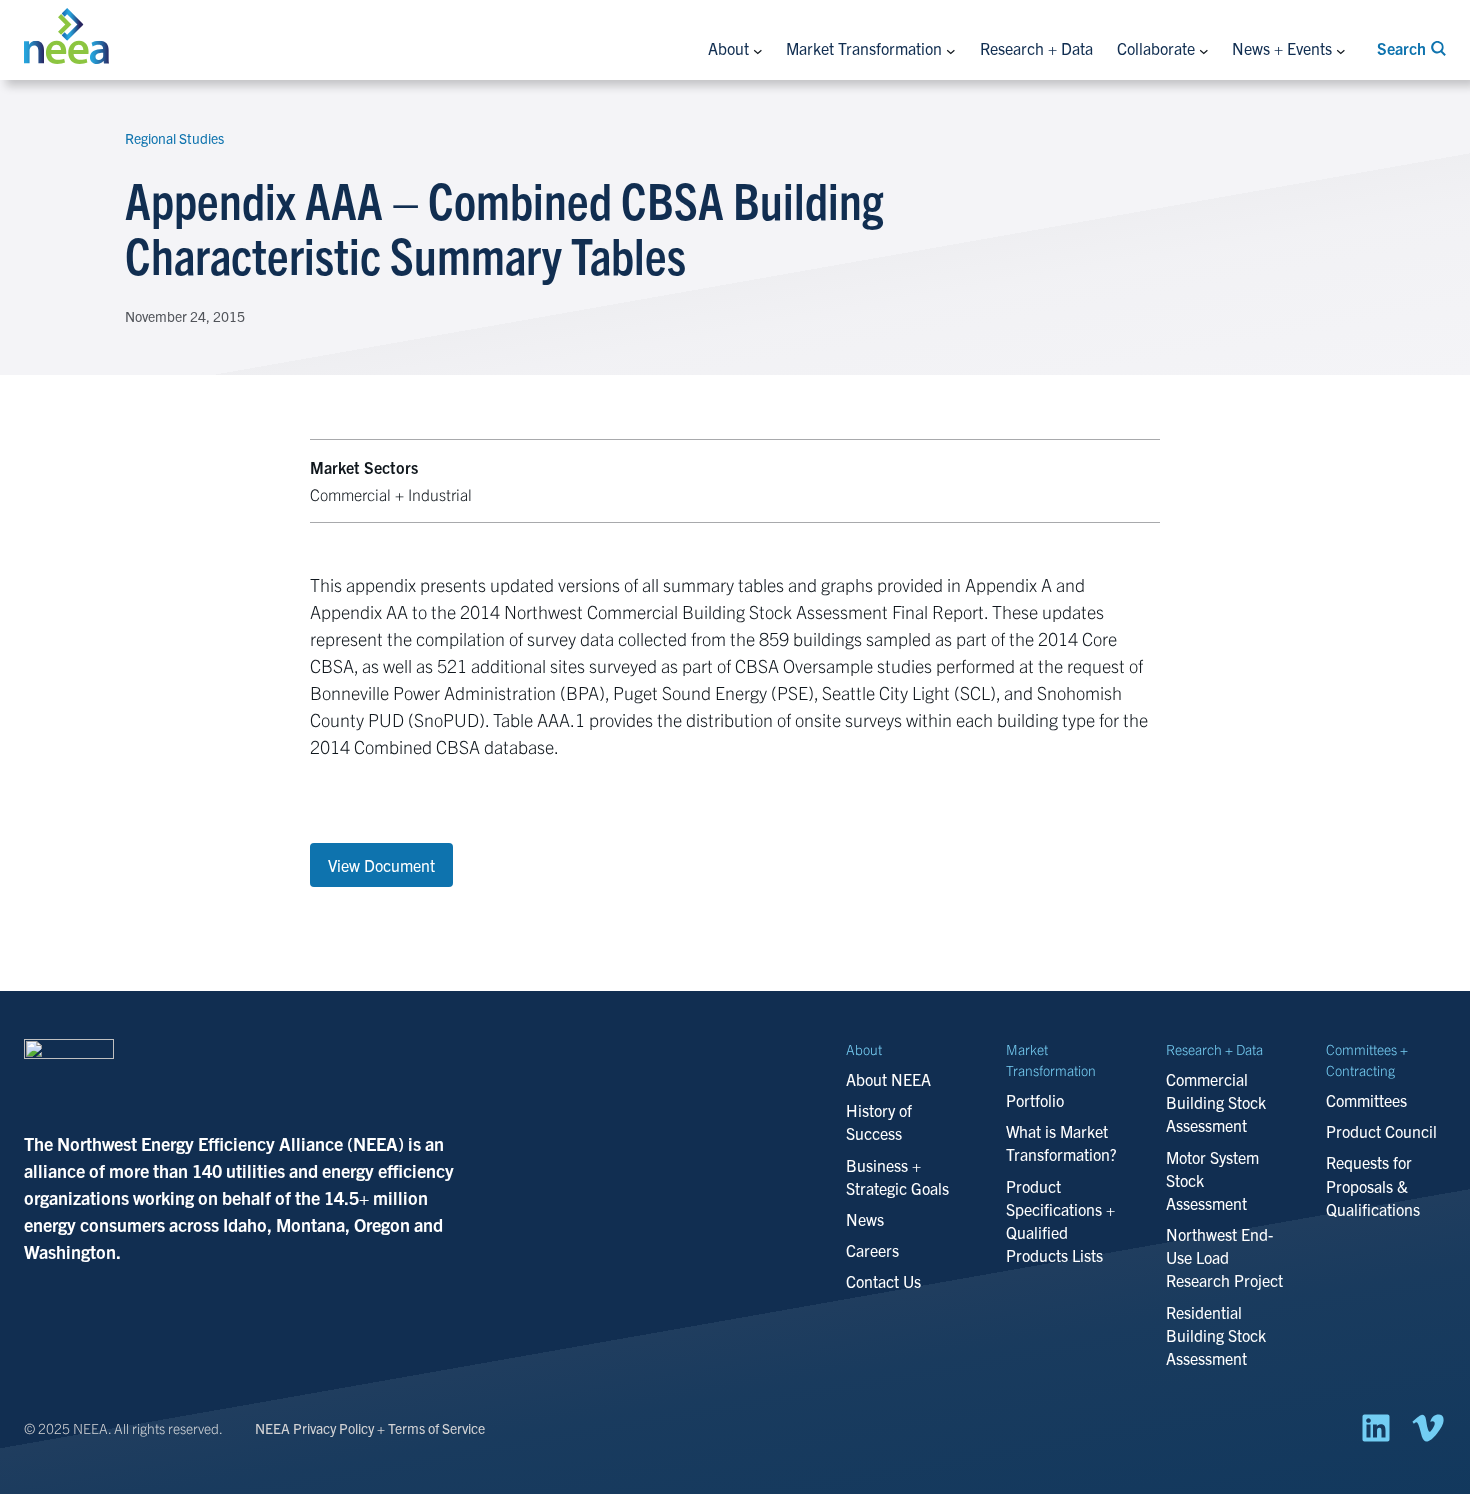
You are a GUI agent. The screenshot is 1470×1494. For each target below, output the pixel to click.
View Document (381, 865)
